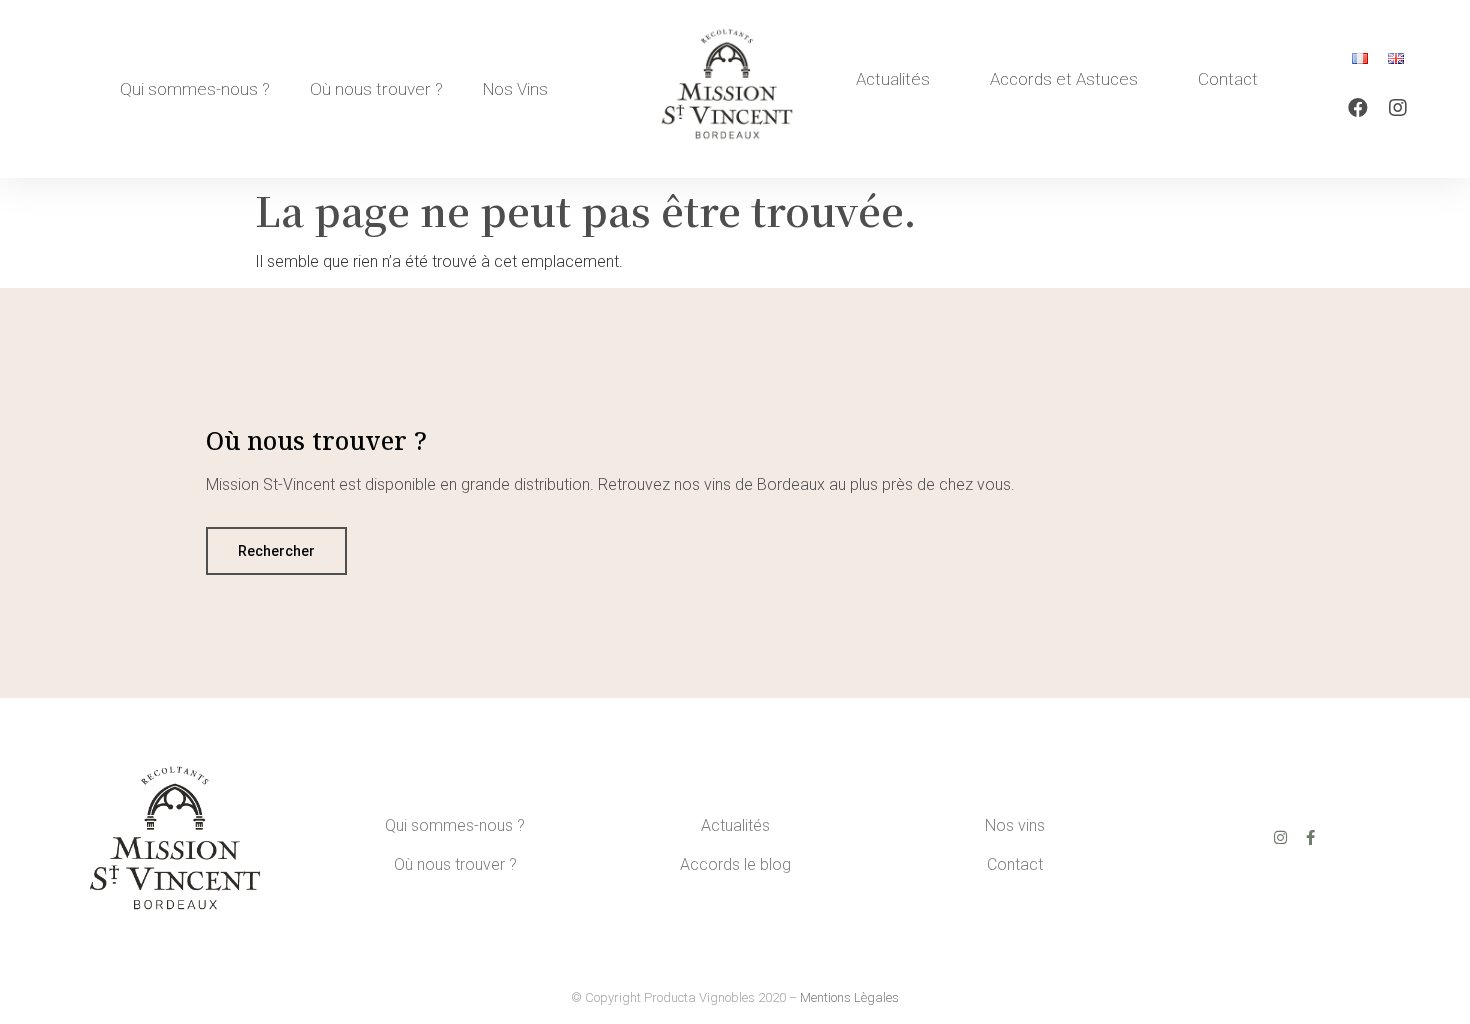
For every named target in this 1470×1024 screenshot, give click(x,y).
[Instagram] (1398, 108)
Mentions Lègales (849, 997)
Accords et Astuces (1064, 79)
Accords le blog (735, 864)
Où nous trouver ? (376, 89)
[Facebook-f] (1310, 837)
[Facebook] (1358, 108)
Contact (1228, 79)
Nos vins (1015, 825)
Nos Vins (515, 89)
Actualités (893, 79)
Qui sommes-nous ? (195, 89)
